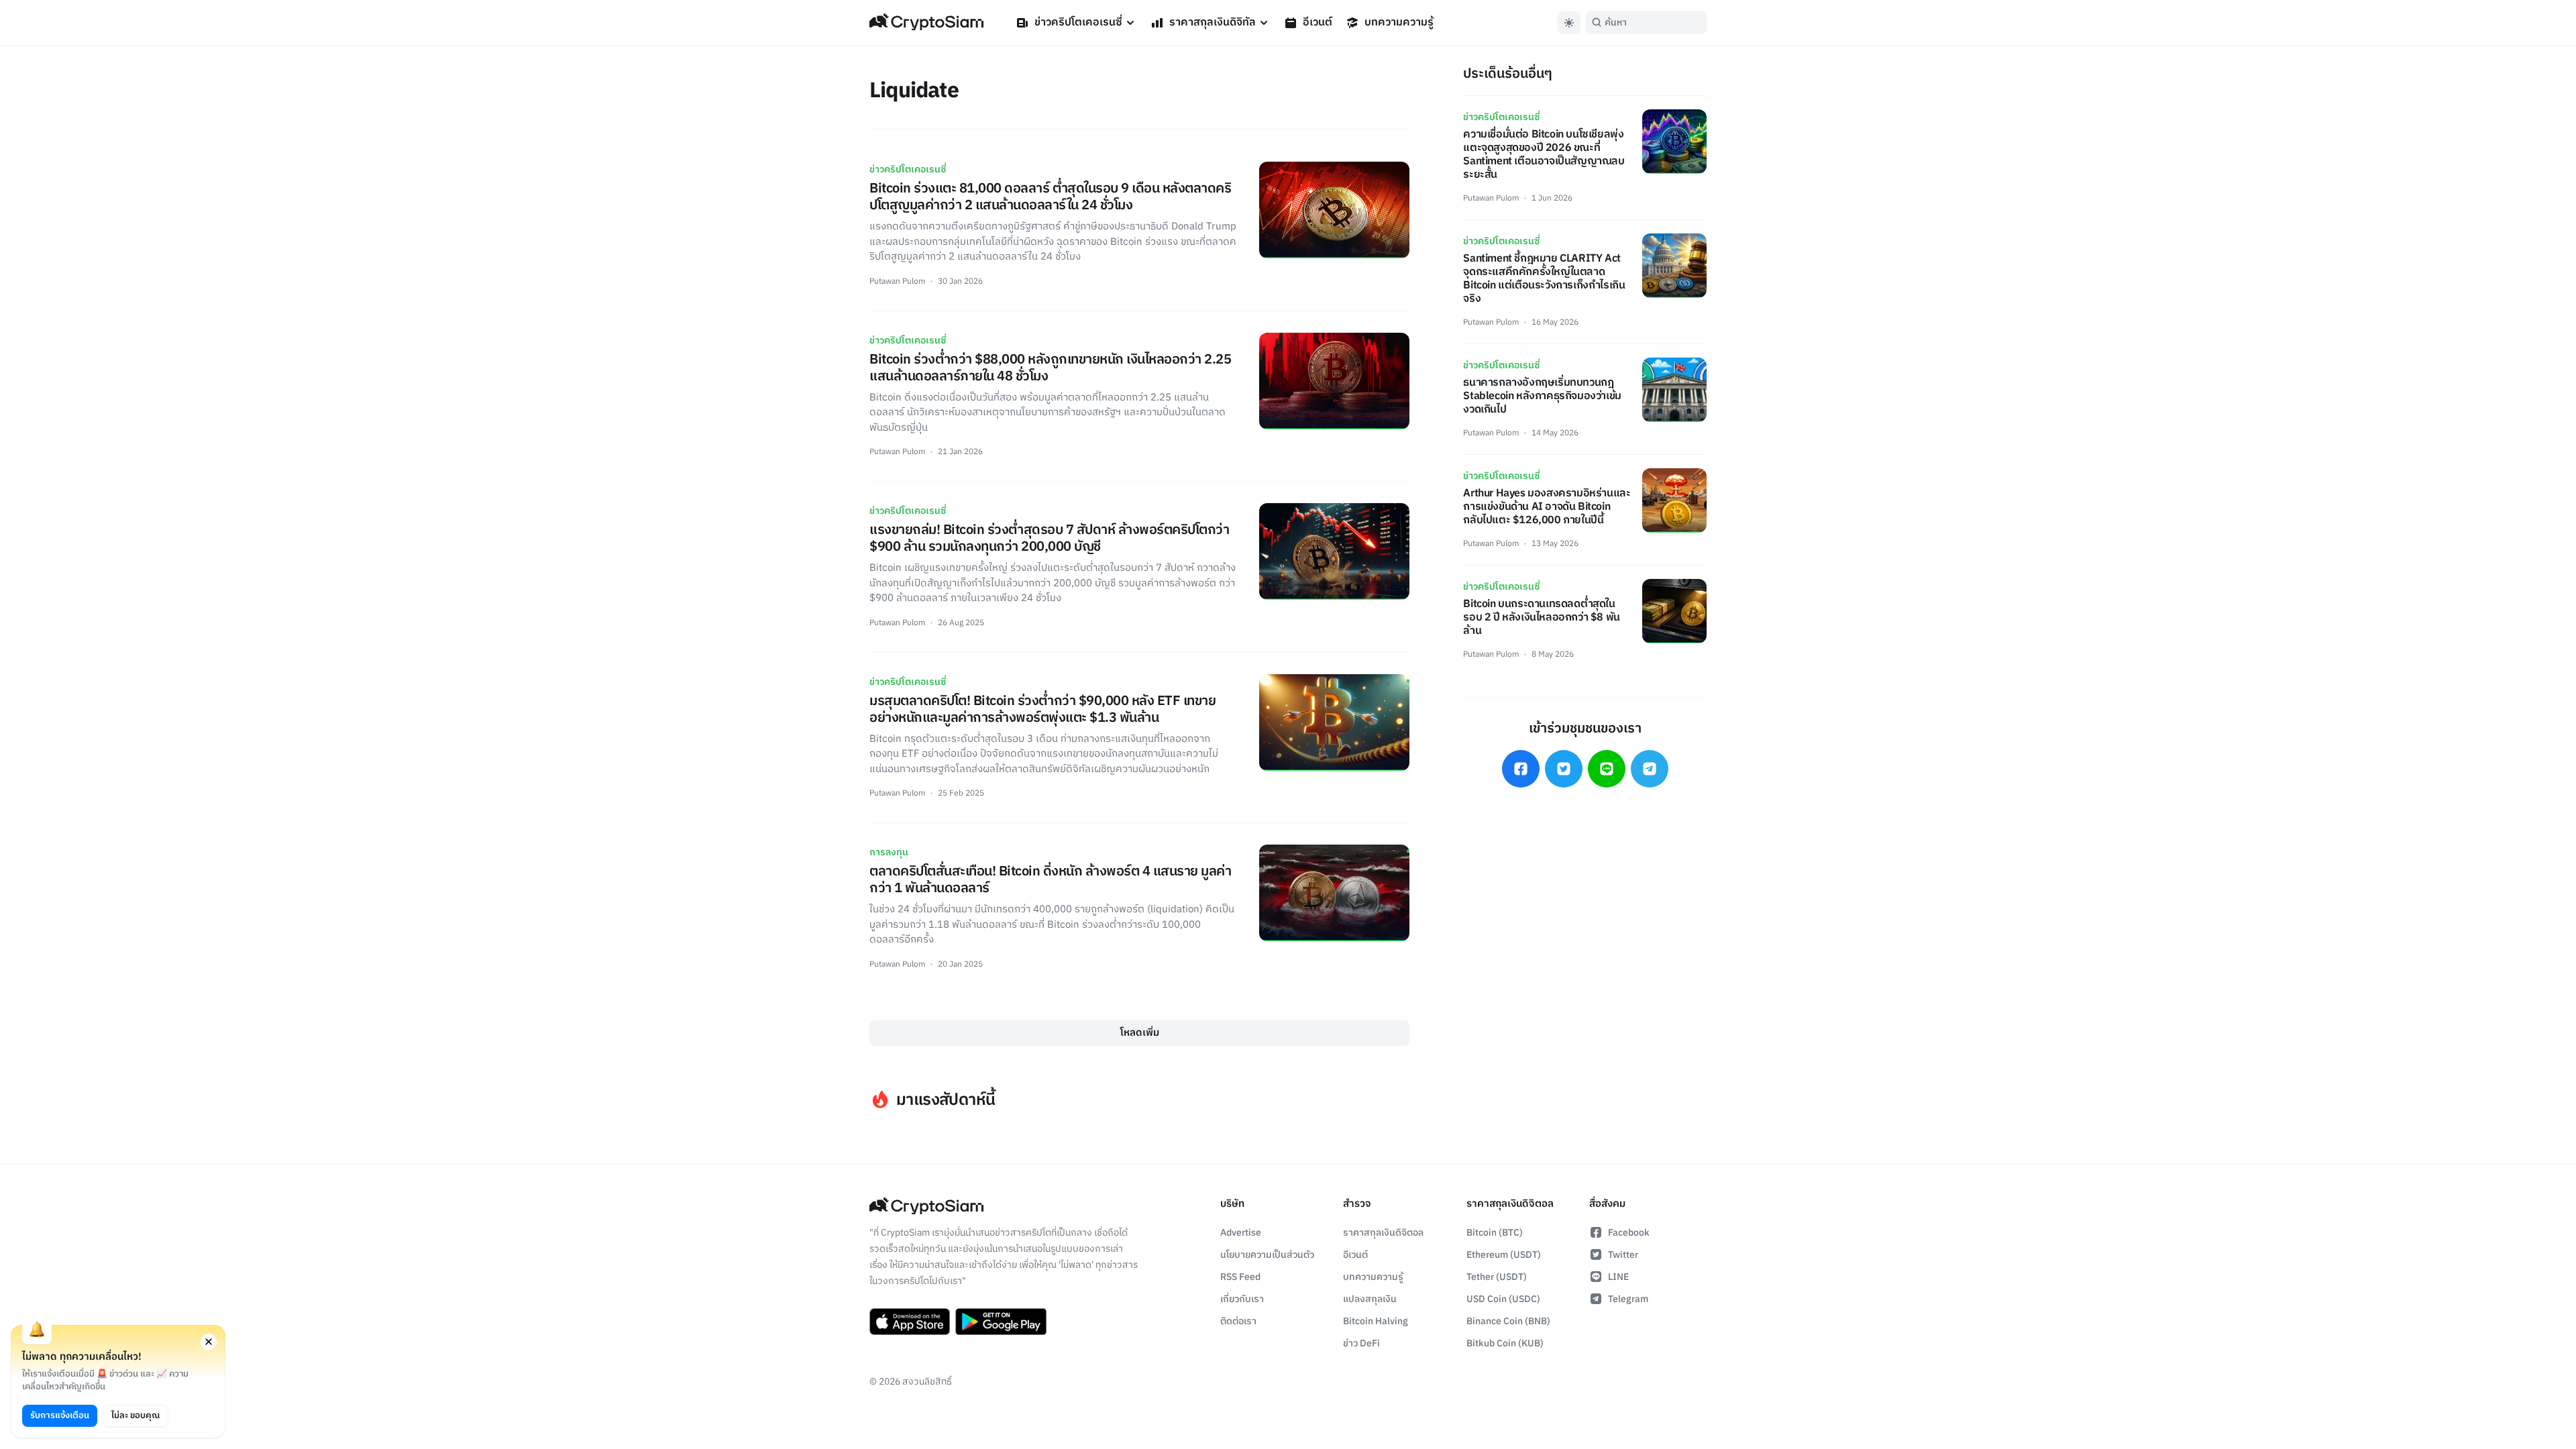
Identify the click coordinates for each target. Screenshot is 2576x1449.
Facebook (1629, 1233)
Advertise (1241, 1233)
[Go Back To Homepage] (926, 23)
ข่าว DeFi (1361, 1343)
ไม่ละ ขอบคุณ (136, 1415)
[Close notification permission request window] (209, 1342)
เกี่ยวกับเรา (1242, 1299)
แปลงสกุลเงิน (1370, 1299)
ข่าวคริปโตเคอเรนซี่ (1078, 22)
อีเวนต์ (1318, 22)
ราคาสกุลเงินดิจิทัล (1213, 22)
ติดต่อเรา (1238, 1321)
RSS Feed (1240, 1277)
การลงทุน (889, 852)
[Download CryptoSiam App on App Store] (910, 1322)
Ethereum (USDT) (1504, 1255)
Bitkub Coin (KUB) (1505, 1343)
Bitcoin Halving (1376, 1321)
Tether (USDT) (1497, 1277)
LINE (1618, 1277)
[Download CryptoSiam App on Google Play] (1001, 1322)
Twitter (1623, 1255)
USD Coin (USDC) (1503, 1299)
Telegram (1628, 1299)
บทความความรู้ (1399, 22)
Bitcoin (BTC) (1495, 1233)
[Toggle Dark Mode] (1569, 23)
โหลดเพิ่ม (1140, 1033)
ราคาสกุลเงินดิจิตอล (1383, 1233)
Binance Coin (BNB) (1508, 1321)
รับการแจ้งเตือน (60, 1415)
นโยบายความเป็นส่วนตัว (1267, 1255)
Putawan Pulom (897, 281)
